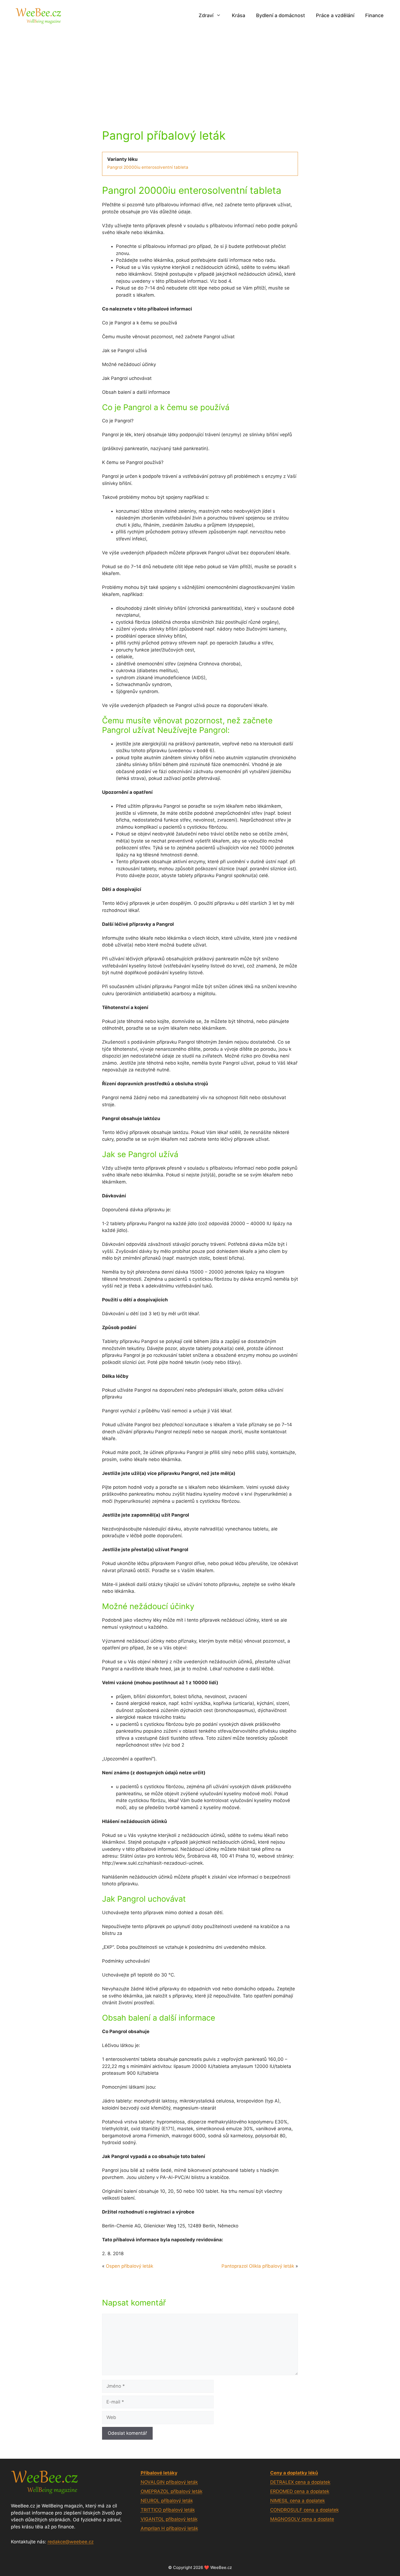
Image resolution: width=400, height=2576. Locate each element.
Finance (374, 15)
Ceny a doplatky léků (294, 2473)
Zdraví (206, 15)
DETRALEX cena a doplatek (300, 2482)
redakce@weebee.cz (71, 2542)
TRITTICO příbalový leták (168, 2510)
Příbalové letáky (159, 2473)
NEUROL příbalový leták (167, 2501)
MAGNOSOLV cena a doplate (302, 2519)
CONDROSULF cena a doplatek (304, 2510)
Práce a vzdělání (335, 15)
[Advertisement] (200, 72)
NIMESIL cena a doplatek (298, 2501)
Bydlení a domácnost (281, 15)
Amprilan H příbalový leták (169, 2528)
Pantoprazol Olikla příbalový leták (258, 2266)
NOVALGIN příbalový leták (169, 2482)
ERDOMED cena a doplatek (300, 2491)
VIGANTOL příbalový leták (169, 2519)
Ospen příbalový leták (130, 2266)
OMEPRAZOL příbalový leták (172, 2491)
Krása (239, 15)
